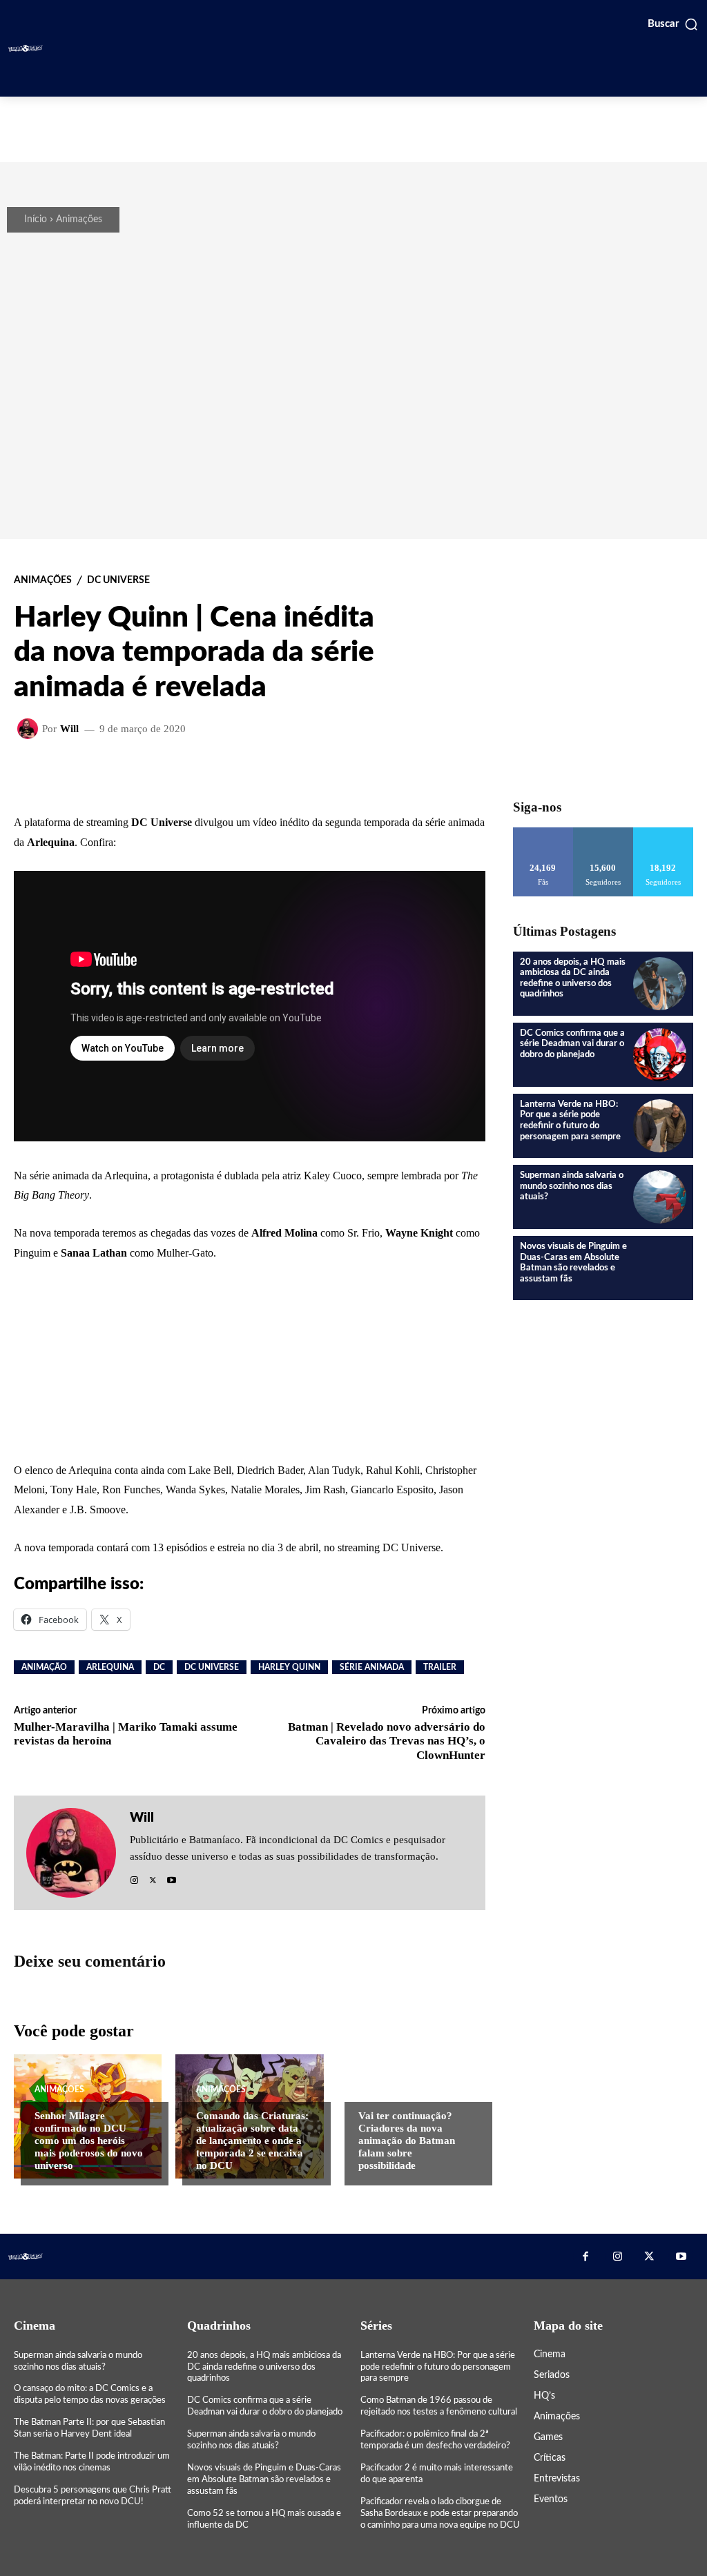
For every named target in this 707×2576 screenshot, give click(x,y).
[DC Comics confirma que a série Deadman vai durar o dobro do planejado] (660, 1055)
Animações (79, 219)
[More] (481, 774)
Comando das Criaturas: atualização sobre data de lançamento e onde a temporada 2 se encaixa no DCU (252, 2141)
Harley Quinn (289, 1667)
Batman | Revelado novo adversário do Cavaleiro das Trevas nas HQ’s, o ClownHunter (387, 1741)
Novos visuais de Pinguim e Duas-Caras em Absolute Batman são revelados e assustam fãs (573, 1263)
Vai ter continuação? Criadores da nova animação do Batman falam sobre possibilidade (407, 2141)
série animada (372, 1667)
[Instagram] (134, 1877)
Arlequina (110, 1667)
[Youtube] (172, 1877)
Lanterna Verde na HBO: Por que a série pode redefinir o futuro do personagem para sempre (438, 2367)
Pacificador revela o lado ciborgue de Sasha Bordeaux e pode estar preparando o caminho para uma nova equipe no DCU (440, 2514)
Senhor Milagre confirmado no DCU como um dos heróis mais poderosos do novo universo (89, 2141)
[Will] (30, 729)
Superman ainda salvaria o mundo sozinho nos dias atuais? (572, 1186)
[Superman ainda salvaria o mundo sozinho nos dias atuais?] (660, 1197)
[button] (673, 24)
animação (44, 1667)
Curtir (543, 833)
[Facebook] (585, 2257)
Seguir (603, 833)
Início (36, 219)
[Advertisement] (353, 128)
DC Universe (118, 580)
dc (159, 1667)
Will (69, 729)
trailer (440, 1667)
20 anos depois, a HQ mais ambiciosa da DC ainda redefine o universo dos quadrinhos (264, 2367)
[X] (153, 1877)
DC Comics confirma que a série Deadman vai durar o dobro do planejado (572, 1044)
